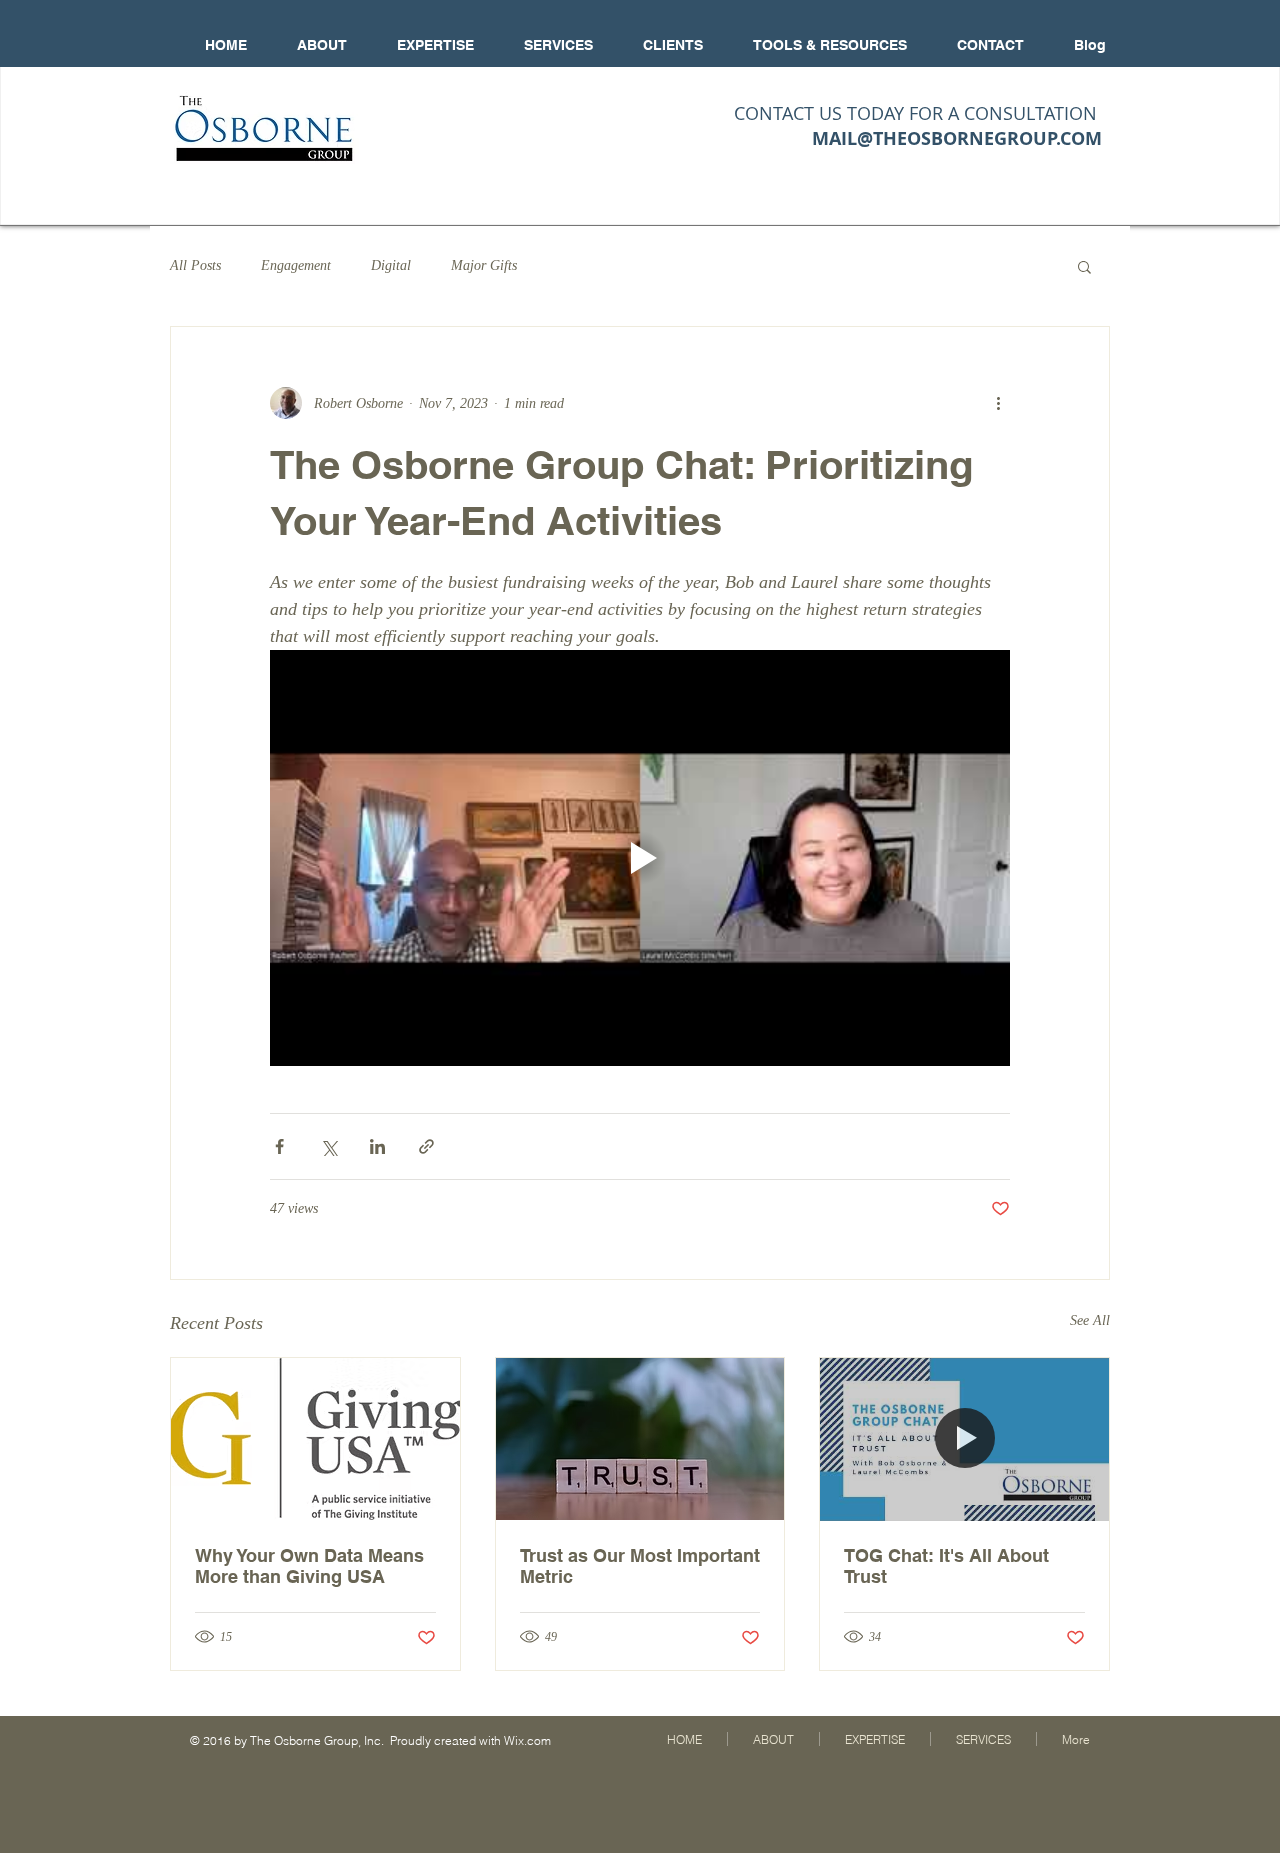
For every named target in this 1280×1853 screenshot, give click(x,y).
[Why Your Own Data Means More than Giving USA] (315, 1439)
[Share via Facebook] (279, 1146)
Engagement (296, 265)
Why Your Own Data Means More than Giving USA (309, 1566)
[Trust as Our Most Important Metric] (640, 1439)
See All (1090, 1320)
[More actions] (998, 403)
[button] (1084, 266)
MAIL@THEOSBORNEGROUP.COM (957, 138)
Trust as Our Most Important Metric (640, 1566)
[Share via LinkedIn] (377, 1146)
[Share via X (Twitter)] (328, 1146)
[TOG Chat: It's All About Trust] (964, 1439)
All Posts (195, 265)
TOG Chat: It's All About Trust (946, 1566)
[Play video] (640, 858)
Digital (391, 265)
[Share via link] (426, 1146)
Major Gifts (484, 265)
